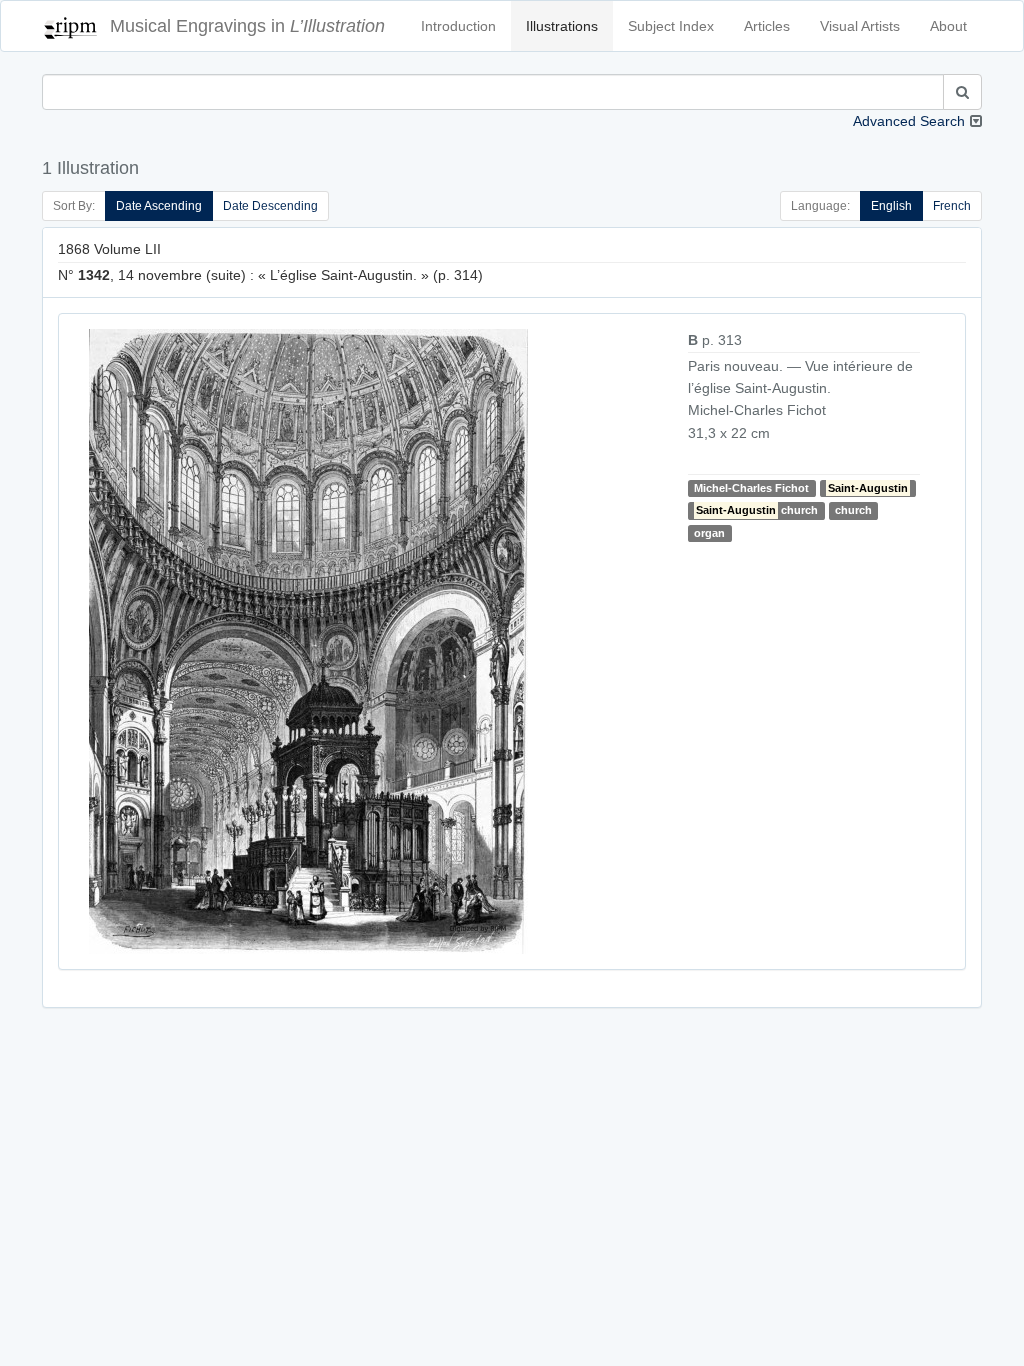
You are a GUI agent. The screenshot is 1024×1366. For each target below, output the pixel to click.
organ (709, 533)
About (948, 26)
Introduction (458, 26)
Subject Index (671, 26)
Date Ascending (159, 206)
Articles (767, 26)
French (952, 206)
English (891, 206)
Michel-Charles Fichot (751, 488)
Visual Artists (860, 26)
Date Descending (270, 206)
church (757, 510)
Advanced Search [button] (909, 121)
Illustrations (562, 26)
